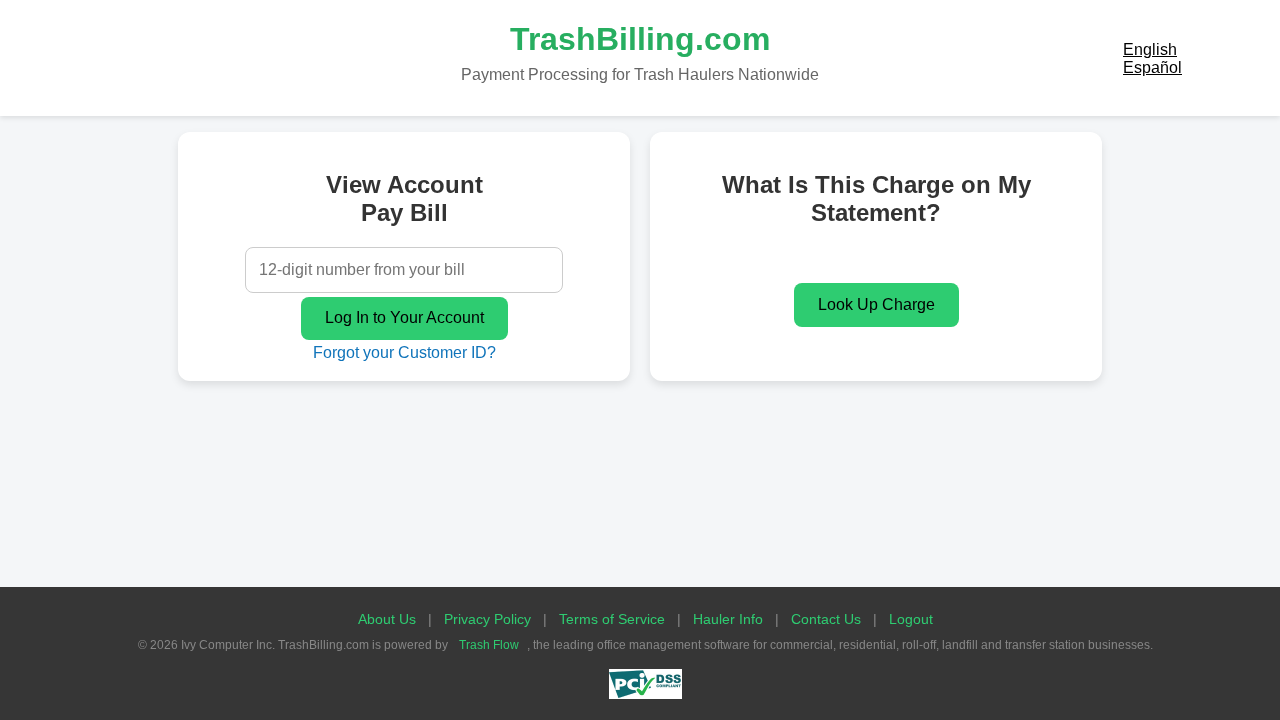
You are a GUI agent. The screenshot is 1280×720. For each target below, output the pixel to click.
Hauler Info (728, 619)
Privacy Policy (487, 619)
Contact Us (826, 619)
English (1150, 49)
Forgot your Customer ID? (404, 352)
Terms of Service (612, 619)
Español (1152, 67)
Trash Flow (489, 645)
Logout (911, 619)
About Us (387, 619)
